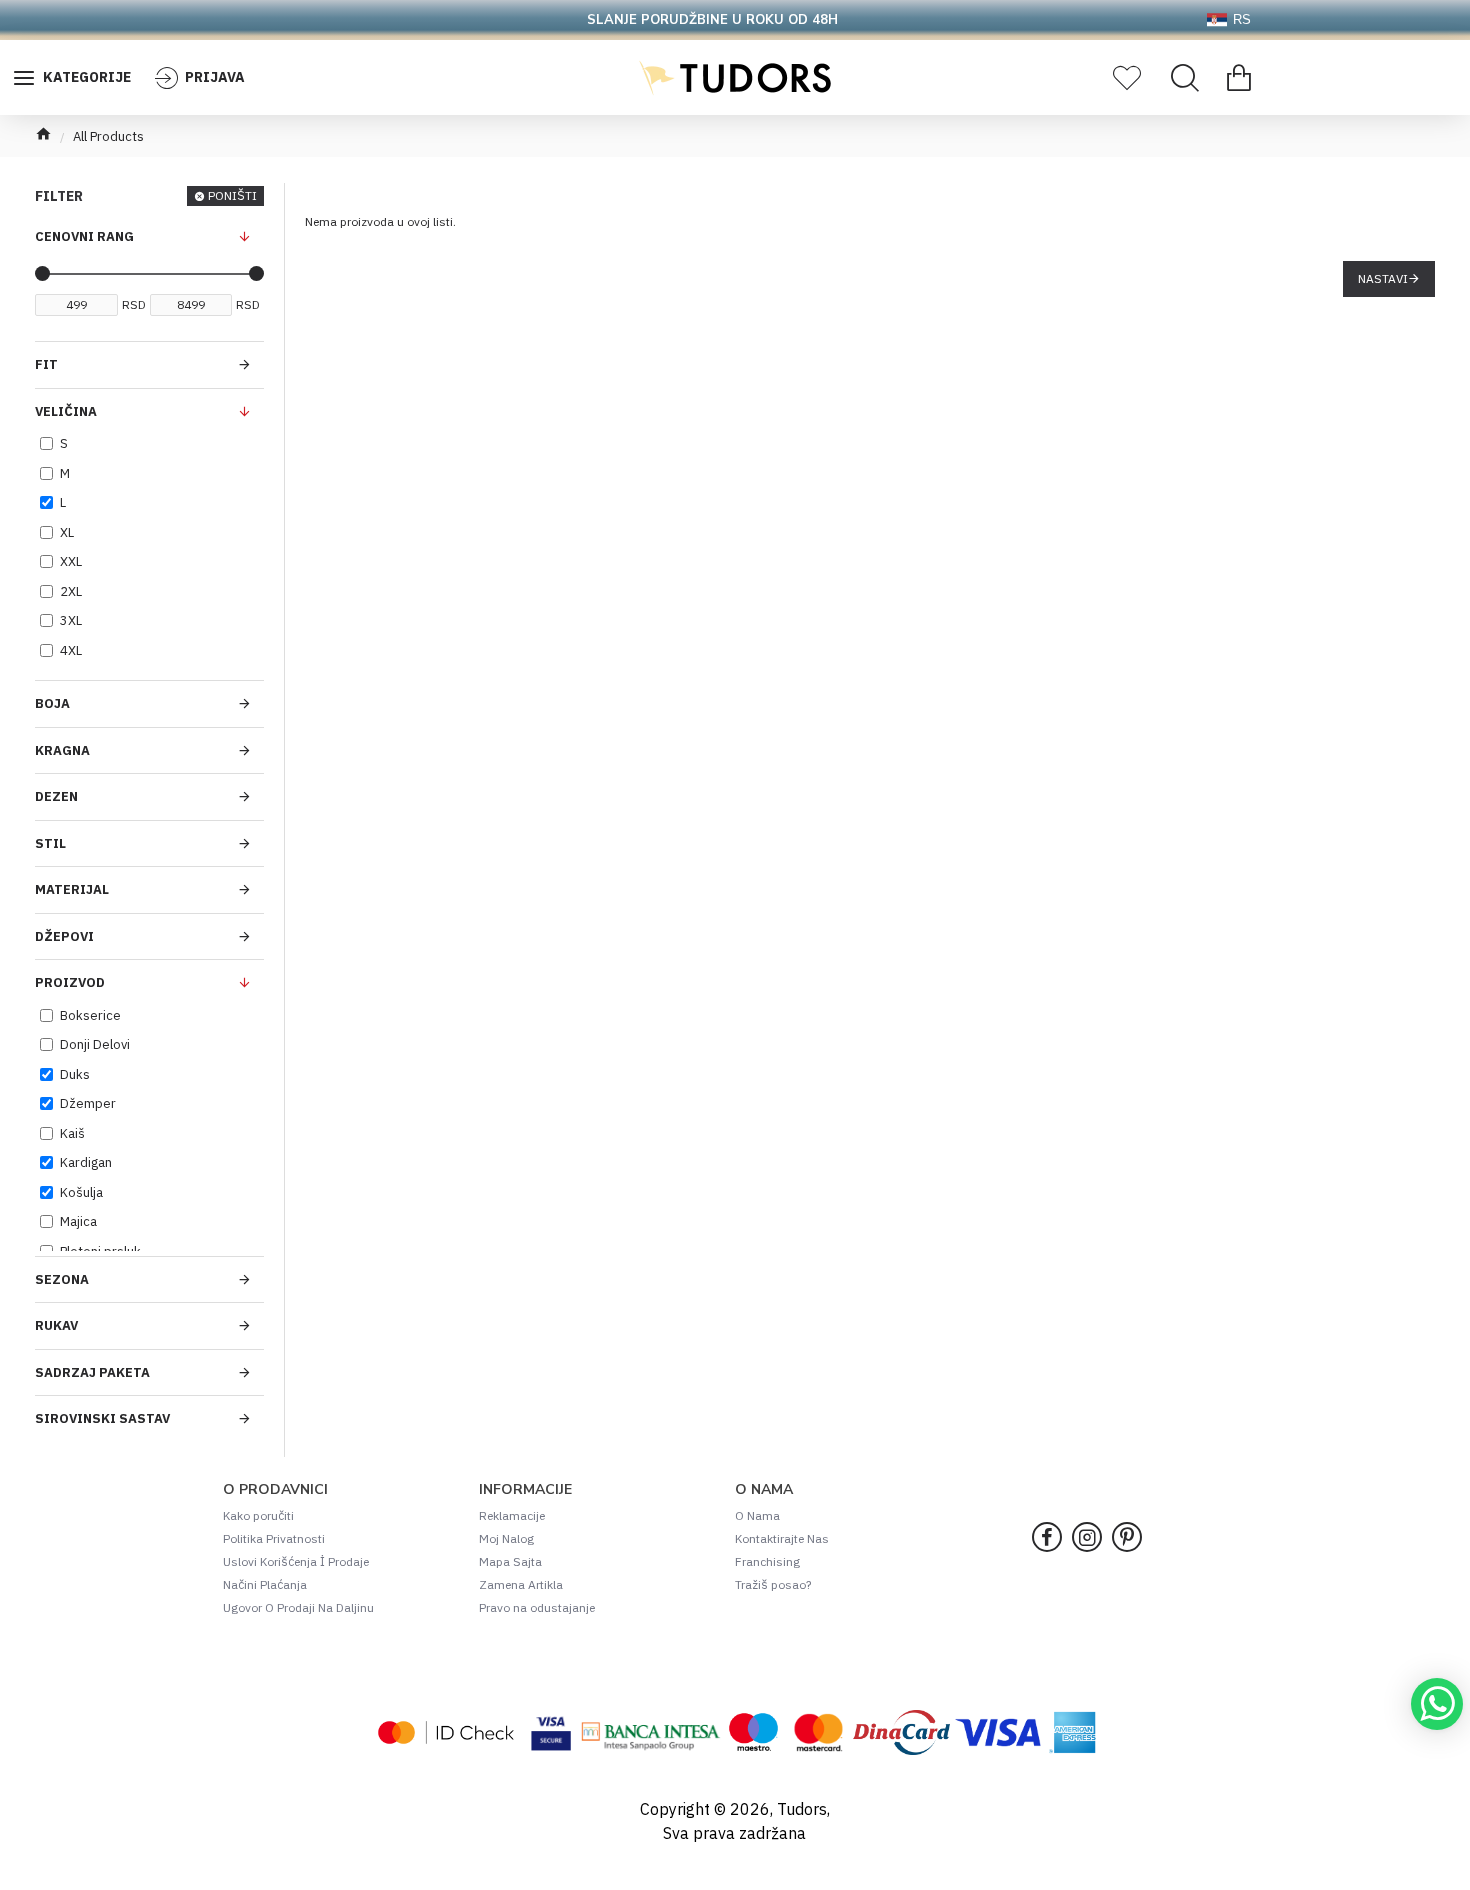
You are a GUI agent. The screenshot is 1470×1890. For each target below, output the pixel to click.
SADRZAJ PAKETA (92, 1372)
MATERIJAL (72, 889)
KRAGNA (62, 750)
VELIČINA (66, 411)
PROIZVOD (70, 982)
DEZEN (56, 796)
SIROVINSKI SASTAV (102, 1418)
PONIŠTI (232, 195)
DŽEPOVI (64, 936)
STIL (50, 843)
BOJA (52, 703)
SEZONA (62, 1279)
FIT (46, 364)
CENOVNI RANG (84, 236)
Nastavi (1383, 278)
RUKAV (56, 1325)
